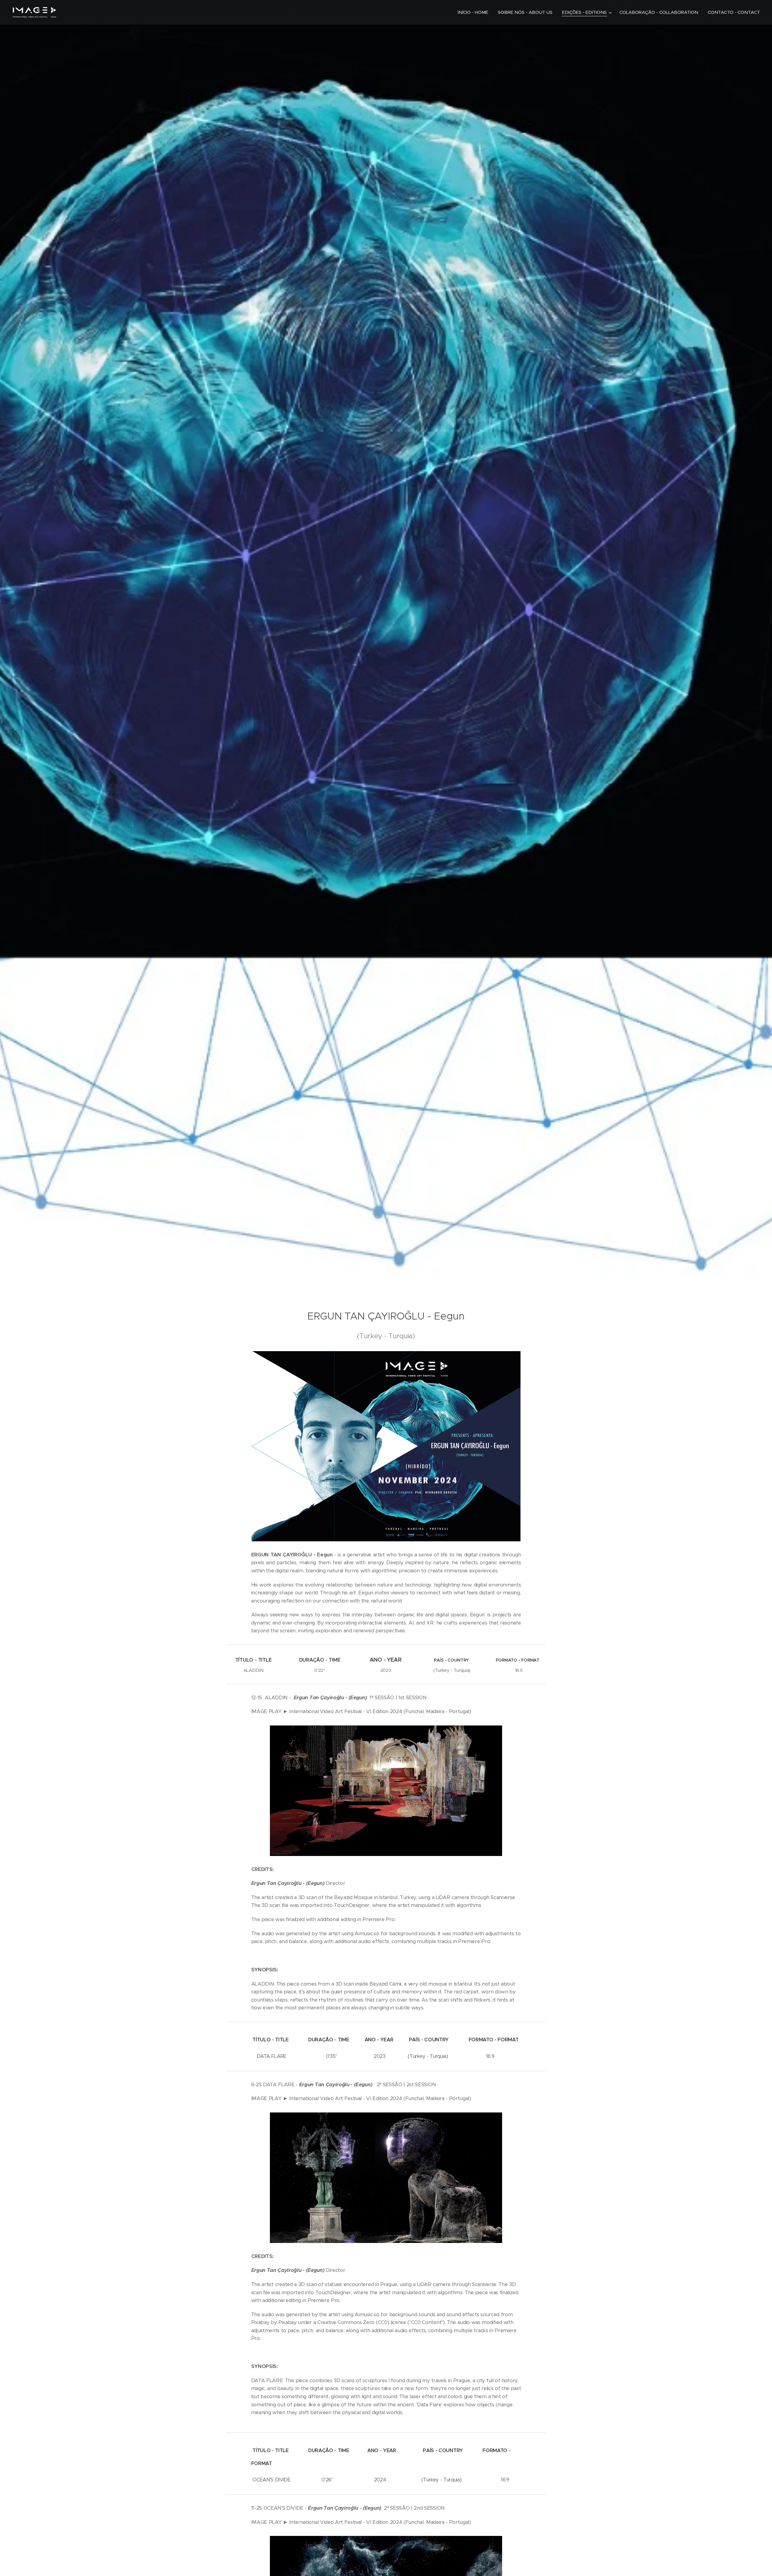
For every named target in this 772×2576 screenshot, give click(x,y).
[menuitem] (475, 12)
